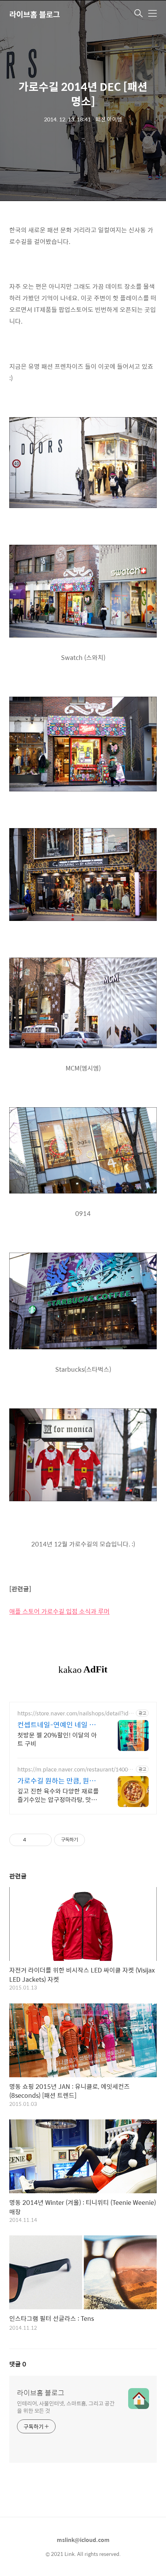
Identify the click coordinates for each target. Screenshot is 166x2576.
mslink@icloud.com (83, 2540)
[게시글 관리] (43, 1840)
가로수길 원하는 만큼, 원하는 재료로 (60, 1781)
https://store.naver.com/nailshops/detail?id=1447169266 (75, 1713)
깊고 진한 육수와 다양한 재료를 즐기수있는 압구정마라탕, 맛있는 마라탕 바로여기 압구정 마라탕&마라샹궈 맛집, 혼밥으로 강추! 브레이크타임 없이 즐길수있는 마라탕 (58, 1795)
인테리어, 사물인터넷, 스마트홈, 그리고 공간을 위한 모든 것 (66, 2407)
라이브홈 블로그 (35, 14)
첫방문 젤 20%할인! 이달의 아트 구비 (57, 1739)
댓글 (18, 2364)
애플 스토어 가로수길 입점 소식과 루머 (59, 1611)
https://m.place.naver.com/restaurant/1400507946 (76, 1769)
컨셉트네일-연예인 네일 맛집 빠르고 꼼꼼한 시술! (60, 1725)
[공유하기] (33, 1840)
